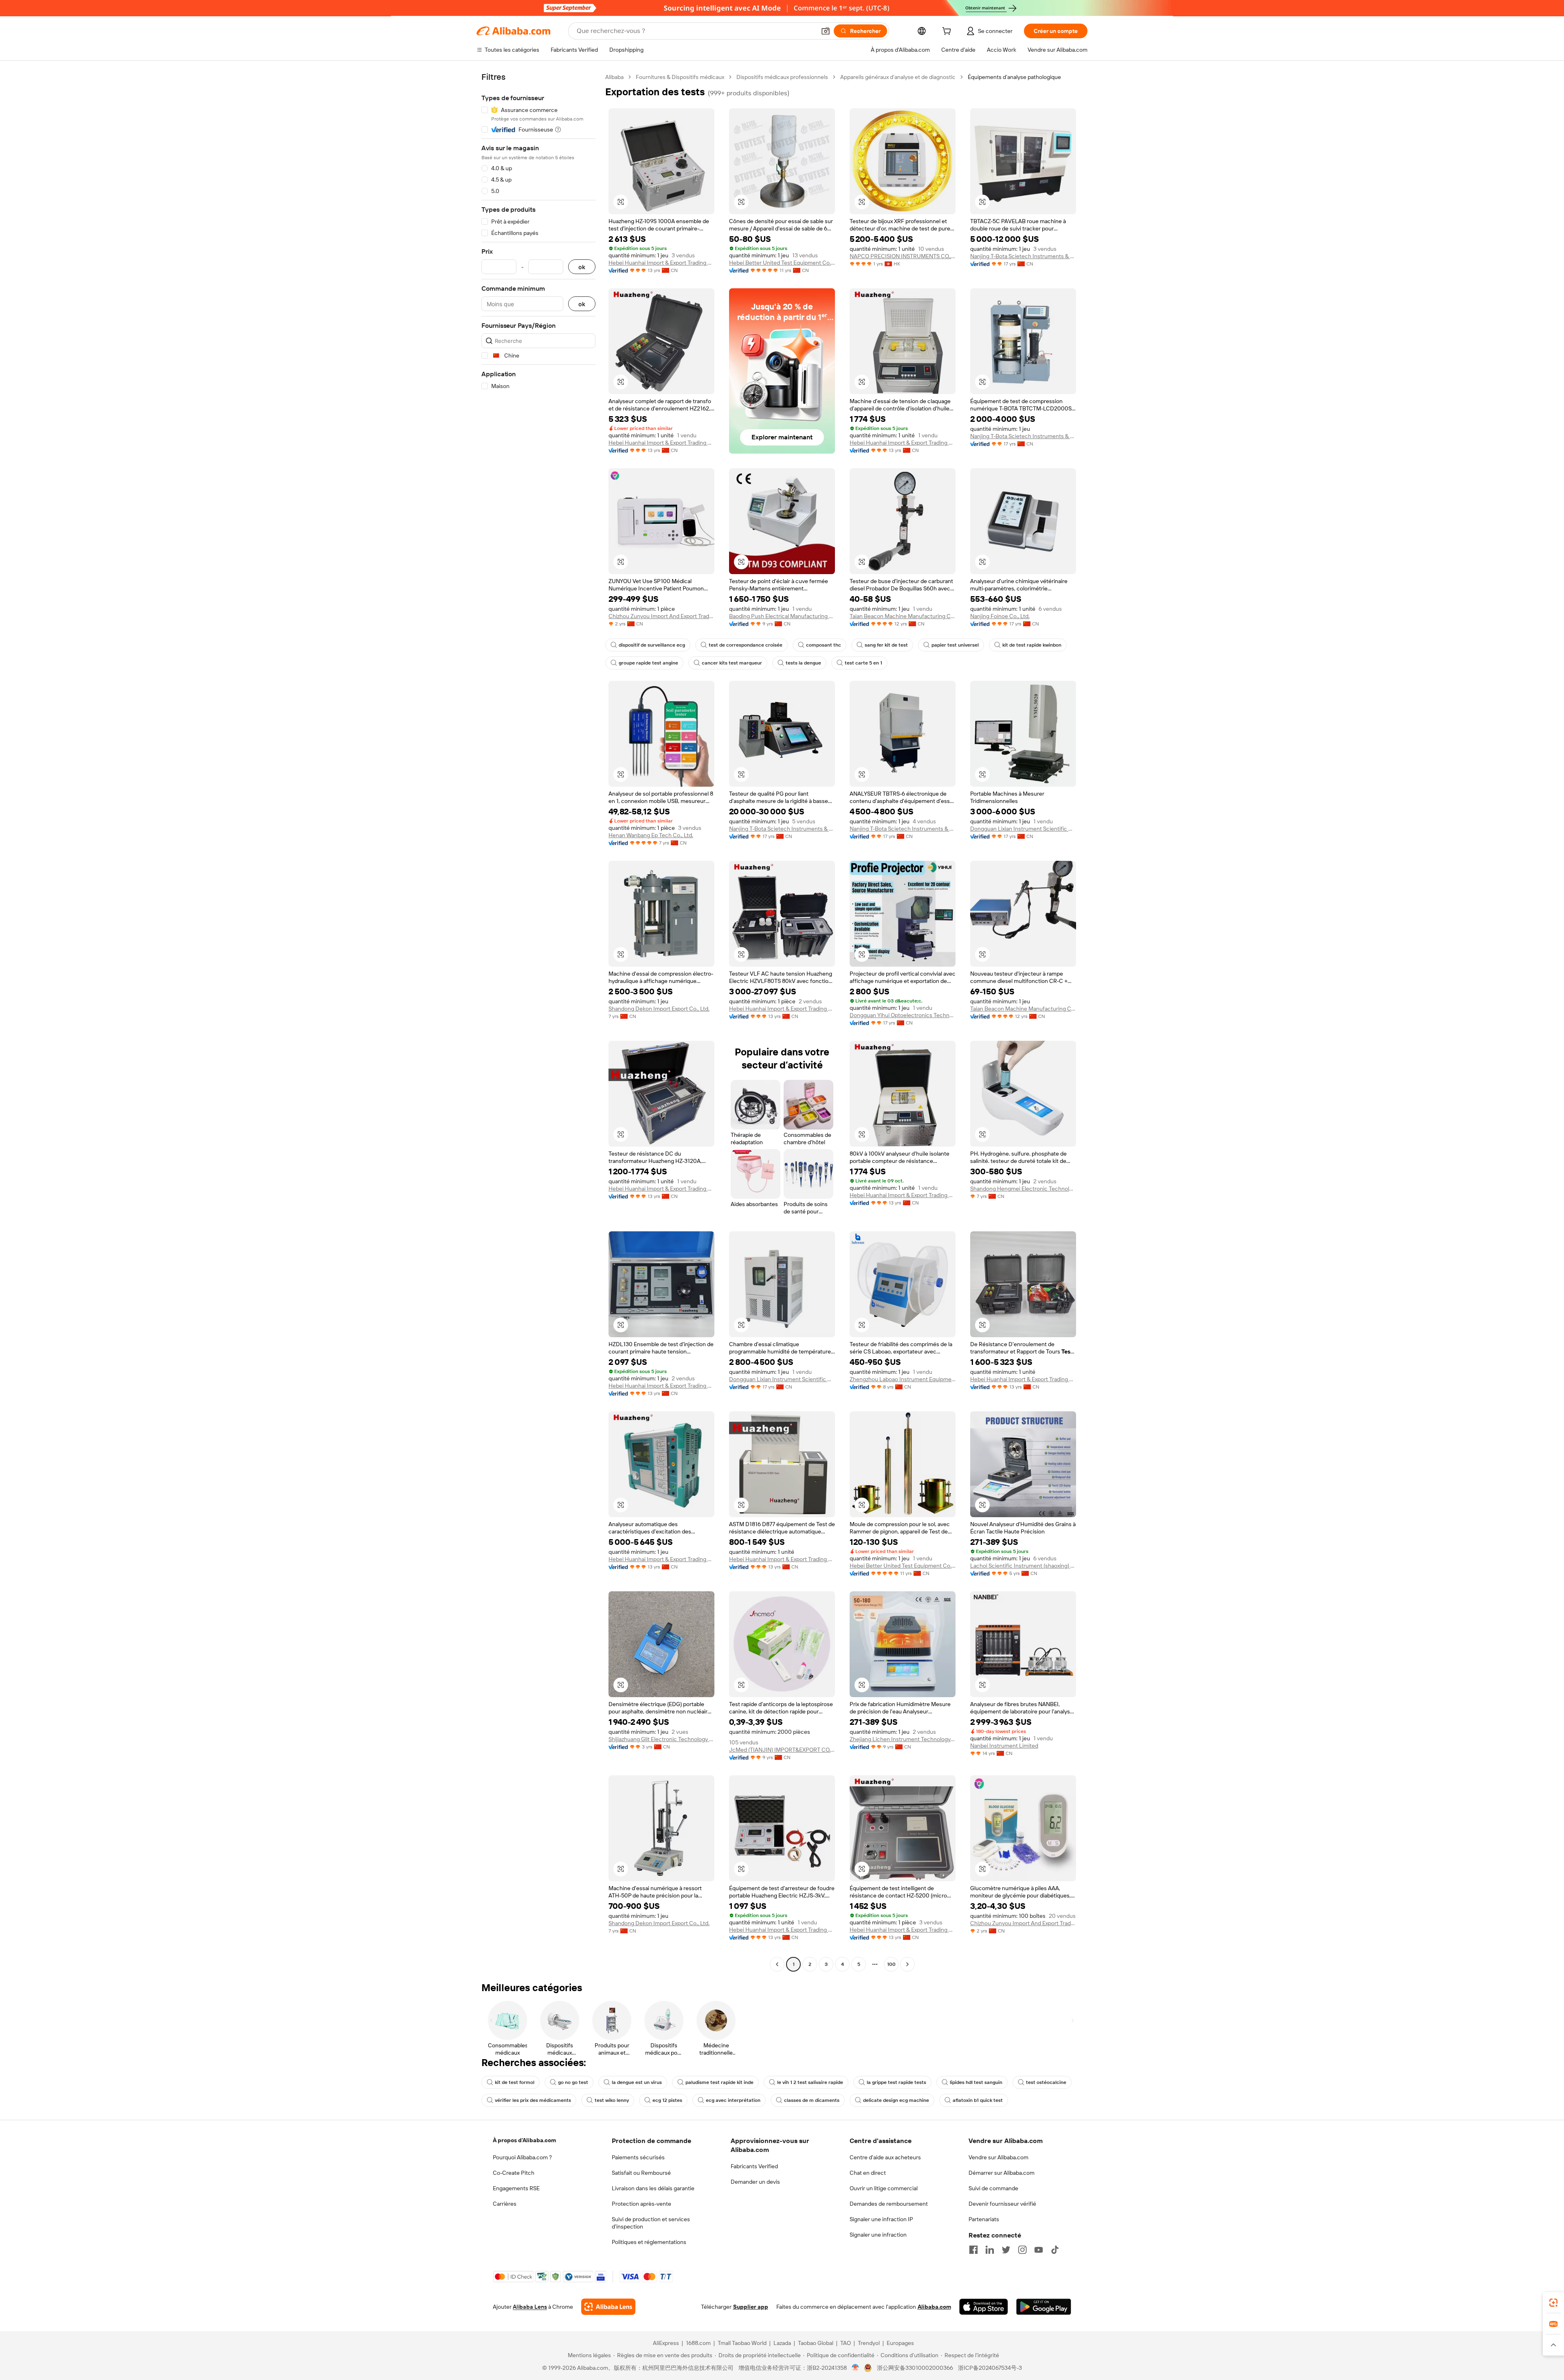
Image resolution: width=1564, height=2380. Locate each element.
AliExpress (666, 2343)
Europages (900, 2343)
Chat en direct (868, 2173)
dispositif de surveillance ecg (652, 645)
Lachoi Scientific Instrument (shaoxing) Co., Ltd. (1023, 1566)
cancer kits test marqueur (732, 663)
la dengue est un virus (637, 2082)
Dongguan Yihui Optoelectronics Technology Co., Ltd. (903, 1015)
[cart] (948, 32)
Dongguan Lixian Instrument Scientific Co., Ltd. (1023, 829)
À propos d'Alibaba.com (524, 2140)
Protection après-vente (641, 2204)
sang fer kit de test (886, 645)
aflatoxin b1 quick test (978, 2100)
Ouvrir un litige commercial (884, 2188)
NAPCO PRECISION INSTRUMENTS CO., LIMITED (903, 256)
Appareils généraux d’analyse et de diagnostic (898, 77)
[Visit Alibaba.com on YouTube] (1039, 2250)
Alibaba (614, 77)
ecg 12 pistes (667, 2100)
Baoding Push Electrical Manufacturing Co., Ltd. (782, 616)
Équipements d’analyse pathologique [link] (1014, 77)
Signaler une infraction (878, 2235)
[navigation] (538, 1022)
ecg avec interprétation (733, 2100)
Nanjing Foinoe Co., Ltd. (1000, 616)
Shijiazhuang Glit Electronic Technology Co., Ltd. (661, 1739)
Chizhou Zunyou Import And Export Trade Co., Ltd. (661, 616)
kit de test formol (515, 2082)
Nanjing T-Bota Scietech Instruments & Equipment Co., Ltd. (1023, 256)
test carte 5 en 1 (863, 663)
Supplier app (751, 2307)
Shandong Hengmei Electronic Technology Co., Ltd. (1023, 1189)
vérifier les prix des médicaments (533, 2100)
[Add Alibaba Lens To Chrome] (608, 2307)
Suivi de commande (993, 2188)
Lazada (782, 2343)
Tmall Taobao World (742, 2343)
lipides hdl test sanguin (976, 2082)
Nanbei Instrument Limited (1004, 1746)
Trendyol (869, 2343)
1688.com (698, 2343)
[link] (1553, 2303)
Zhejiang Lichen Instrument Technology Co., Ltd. (903, 1739)
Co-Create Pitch (514, 2173)
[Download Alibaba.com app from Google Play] (1044, 2307)
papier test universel (955, 645)
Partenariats (984, 2219)
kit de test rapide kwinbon (1032, 645)
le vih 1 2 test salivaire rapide (810, 2082)
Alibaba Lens (530, 2307)
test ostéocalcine (1046, 2082)
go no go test (573, 2082)
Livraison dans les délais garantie (653, 2188)
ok (582, 267)
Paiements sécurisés (638, 2157)
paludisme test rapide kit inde (719, 2082)
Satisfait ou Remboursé (641, 2173)
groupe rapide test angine (648, 663)
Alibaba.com (934, 2307)
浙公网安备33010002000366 (915, 2368)
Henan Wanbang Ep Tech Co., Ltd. (651, 835)
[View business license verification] (856, 2368)
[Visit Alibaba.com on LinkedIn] (990, 2250)
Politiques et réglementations (649, 2242)
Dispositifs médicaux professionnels (782, 77)
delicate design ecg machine (896, 2100)
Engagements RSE (516, 2188)
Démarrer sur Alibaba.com (1002, 2173)
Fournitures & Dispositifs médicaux (680, 77)
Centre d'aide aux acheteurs (885, 2157)
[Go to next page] (907, 1964)
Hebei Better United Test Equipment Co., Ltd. (782, 263)
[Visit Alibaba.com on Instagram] (1022, 2250)
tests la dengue (803, 663)
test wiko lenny (612, 2100)
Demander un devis (755, 2182)
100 (891, 1964)
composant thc (824, 645)
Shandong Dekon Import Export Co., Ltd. (659, 1009)
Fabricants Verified (754, 2166)
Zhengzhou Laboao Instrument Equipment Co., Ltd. (903, 1379)
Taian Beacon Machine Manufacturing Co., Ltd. (903, 616)
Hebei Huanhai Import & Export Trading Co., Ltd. (661, 263)
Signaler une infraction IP (881, 2219)
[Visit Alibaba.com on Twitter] (1006, 2250)
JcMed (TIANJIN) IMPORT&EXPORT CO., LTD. (782, 1750)
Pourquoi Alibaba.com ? (522, 2157)
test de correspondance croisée (746, 645)
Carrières (505, 2204)
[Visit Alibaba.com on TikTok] (1055, 2250)
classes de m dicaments (812, 2100)
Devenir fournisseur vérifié (1002, 2204)
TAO (846, 2343)
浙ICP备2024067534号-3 (990, 2368)
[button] (826, 31)
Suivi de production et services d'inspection (651, 2223)
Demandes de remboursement (889, 2204)
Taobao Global (816, 2343)
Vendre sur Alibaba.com (998, 2157)
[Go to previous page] (777, 1964)
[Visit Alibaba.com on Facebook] (973, 2250)
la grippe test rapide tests (896, 2082)
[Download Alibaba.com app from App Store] (984, 2307)
